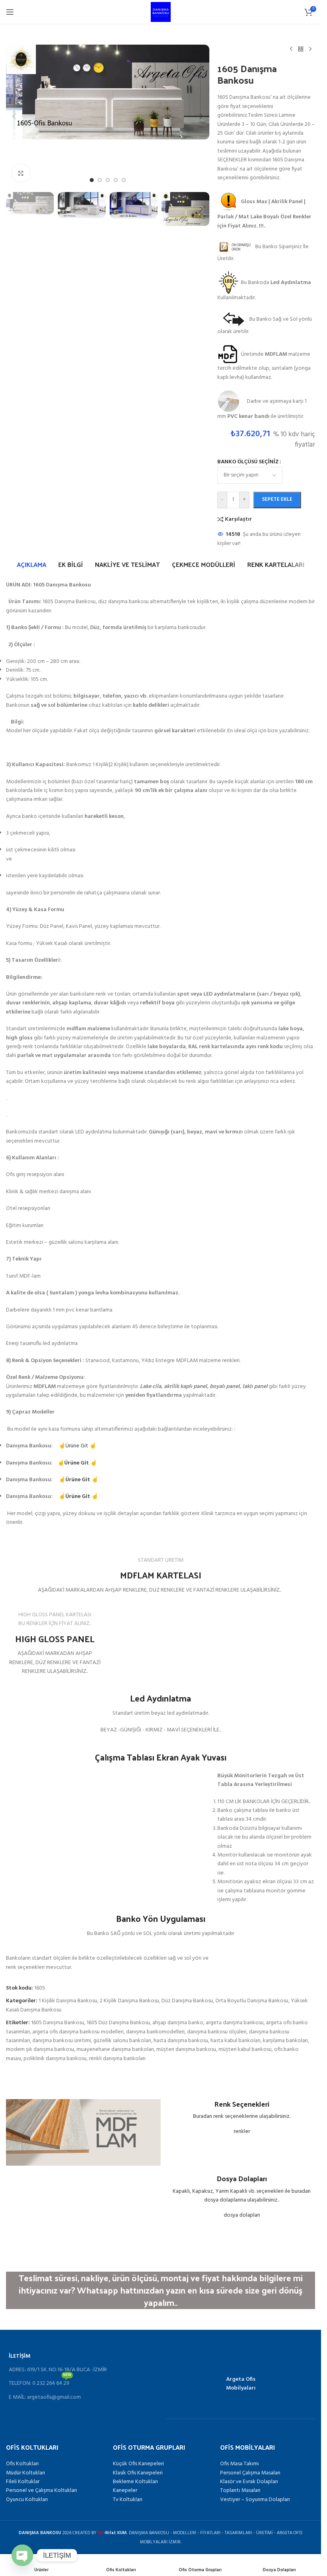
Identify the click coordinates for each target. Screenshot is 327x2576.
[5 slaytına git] (124, 180)
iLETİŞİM (20, 2356)
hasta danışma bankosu (181, 2041)
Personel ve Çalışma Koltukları (41, 2491)
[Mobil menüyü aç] (10, 12)
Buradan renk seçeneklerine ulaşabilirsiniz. (242, 2116)
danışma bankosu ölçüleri (217, 2032)
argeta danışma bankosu (235, 2023)
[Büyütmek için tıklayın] (21, 173)
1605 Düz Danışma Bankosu (118, 2023)
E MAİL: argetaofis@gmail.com (45, 2397)
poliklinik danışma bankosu (55, 2059)
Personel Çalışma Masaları (250, 2473)
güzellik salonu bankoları (122, 2041)
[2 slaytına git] (100, 180)
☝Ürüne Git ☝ (77, 1446)
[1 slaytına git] (92, 180)
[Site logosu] (161, 12)
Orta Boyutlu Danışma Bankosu (252, 2001)
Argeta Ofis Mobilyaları (241, 2384)
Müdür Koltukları (26, 2473)
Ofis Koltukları (22, 2464)
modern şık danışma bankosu (40, 2050)
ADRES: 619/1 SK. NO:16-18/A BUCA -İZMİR (58, 2370)
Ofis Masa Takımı (239, 2464)
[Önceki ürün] (291, 49)
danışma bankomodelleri (155, 2032)
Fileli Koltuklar (23, 2482)
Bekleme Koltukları (135, 2482)
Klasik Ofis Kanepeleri (138, 2473)
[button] (14, 116)
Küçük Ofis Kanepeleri (138, 2464)
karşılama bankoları (285, 2041)
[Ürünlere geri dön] (301, 49)
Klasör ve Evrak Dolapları (249, 2482)
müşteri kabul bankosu (245, 2050)
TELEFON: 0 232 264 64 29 (40, 2382)
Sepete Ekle (277, 499)
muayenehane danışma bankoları (115, 2050)
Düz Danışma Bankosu (187, 2001)
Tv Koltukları (128, 2500)
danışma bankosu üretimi (62, 2041)
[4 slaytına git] (116, 180)
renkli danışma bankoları (117, 2059)
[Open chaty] (22, 2551)
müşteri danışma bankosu (186, 2050)
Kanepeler (125, 2491)
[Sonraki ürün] (310, 49)
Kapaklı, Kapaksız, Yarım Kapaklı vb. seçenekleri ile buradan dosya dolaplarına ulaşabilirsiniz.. (242, 2196)
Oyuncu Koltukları (27, 2500)
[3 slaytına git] (108, 180)
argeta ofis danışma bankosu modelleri (78, 2032)
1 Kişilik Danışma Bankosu (68, 2001)
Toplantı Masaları (240, 2491)
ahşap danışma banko (178, 2023)
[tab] (32, 565)
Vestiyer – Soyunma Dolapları (255, 2500)
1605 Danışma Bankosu (58, 2023)
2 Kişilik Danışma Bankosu (129, 2001)
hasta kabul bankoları (235, 2041)
